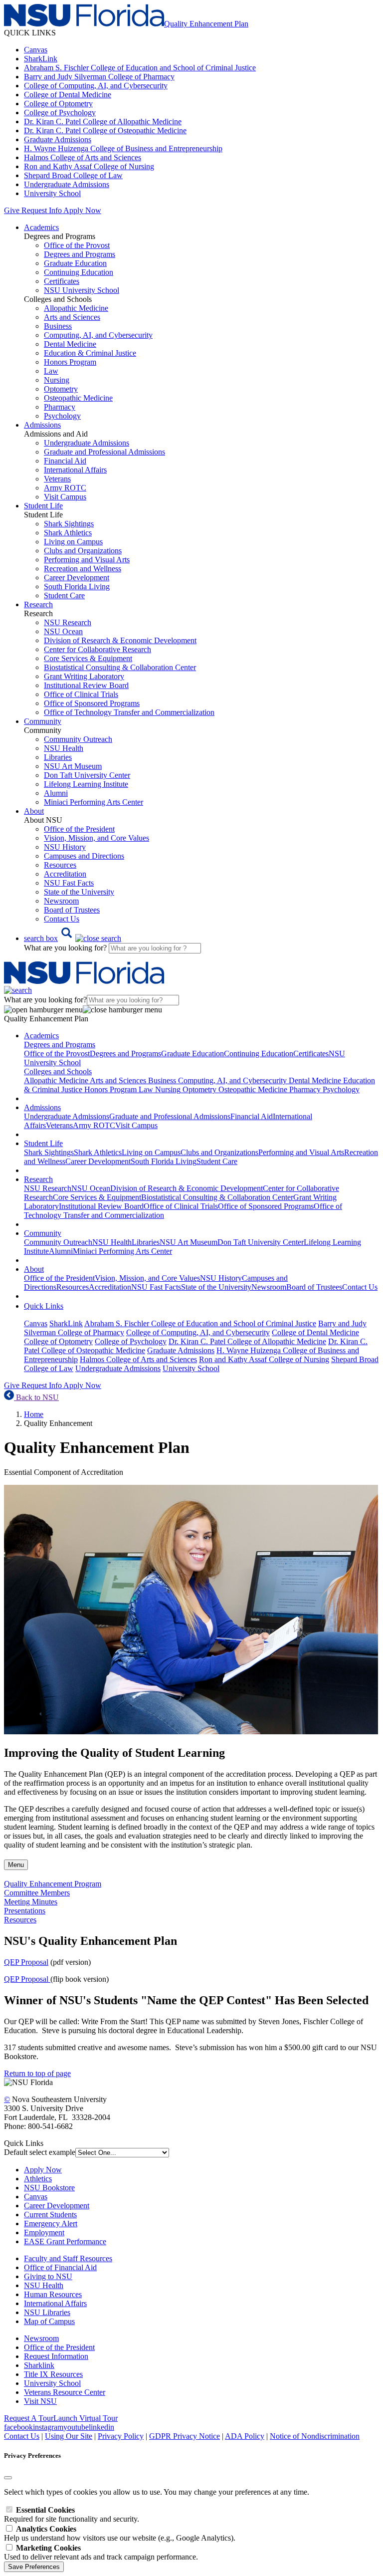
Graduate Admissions (58, 139)
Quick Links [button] (44, 1306)
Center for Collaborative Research (97, 649)
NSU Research (68, 622)
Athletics (38, 2179)
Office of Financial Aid (60, 2267)
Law (51, 371)
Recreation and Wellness (83, 569)
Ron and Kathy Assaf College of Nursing (89, 166)
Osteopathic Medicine (78, 398)
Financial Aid (65, 461)
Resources (60, 865)
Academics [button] (41, 227)
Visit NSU (40, 2401)
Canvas (36, 50)
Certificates (62, 281)
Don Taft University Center (87, 775)
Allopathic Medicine (76, 308)
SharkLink (41, 59)
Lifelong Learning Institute (86, 784)
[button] (73, 938)
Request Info (41, 210)
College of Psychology (60, 113)
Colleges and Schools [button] (58, 1071)
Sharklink (39, 2365)
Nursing (57, 380)
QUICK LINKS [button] (30, 33)
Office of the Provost (77, 245)
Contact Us (62, 919)
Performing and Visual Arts (87, 560)
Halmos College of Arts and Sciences (83, 157)
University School (52, 193)
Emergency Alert (51, 2224)
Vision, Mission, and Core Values (96, 838)
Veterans (57, 479)
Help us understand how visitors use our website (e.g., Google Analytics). (120, 2533)
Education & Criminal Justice (90, 353)
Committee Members (37, 1893)
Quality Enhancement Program (53, 1884)
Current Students (50, 2215)
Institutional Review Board (86, 685)
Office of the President (79, 829)
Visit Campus (65, 497)
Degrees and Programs (80, 254)
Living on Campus (73, 542)
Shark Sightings (69, 524)
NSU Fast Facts (69, 883)
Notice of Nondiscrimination (315, 2436)
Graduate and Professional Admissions (104, 452)
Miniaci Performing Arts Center (94, 802)
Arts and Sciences (72, 317)
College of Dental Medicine (68, 95)
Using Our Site (69, 2436)
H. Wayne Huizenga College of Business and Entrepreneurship (123, 148)
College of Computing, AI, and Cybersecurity (96, 86)
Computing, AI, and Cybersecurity (98, 335)
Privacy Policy (121, 2436)
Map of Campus (49, 2321)
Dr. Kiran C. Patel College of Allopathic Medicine (103, 121)
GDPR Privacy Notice (185, 2436)
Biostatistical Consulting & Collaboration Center (120, 667)
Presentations (25, 1911)
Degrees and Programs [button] (60, 1045)
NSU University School (82, 290)
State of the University (79, 892)
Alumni (56, 793)
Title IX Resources (53, 2374)
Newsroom (61, 901)
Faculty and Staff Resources (68, 2258)
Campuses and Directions (84, 856)
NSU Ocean (63, 631)
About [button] (34, 811)
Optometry (61, 389)
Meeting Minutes (31, 1902)
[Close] (8, 2478)
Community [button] (43, 721)
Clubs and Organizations (83, 551)
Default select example (40, 2152)
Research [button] (38, 604)
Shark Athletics (68, 533)
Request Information (56, 2356)
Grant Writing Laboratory (84, 676)
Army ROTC (65, 488)
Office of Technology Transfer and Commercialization (129, 712)
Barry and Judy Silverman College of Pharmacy (99, 77)
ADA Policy (245, 2436)
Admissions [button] (42, 425)
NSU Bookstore (49, 2188)
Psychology (62, 416)
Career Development (77, 578)
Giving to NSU (48, 2276)
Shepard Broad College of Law (73, 175)
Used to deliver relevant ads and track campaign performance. (101, 2552)
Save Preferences (34, 2567)
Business (58, 326)
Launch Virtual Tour (86, 2418)
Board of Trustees (72, 910)
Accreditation (65, 874)
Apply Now (82, 210)
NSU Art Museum (73, 766)
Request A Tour (29, 2418)
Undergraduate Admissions (67, 184)
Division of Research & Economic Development (120, 640)
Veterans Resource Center (65, 2392)
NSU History (65, 847)
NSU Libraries (47, 2312)
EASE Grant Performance (65, 2241)
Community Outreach (78, 739)
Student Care (64, 595)
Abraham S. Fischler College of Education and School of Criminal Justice (140, 68)
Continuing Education (79, 272)
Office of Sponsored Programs (92, 703)
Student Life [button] (43, 506)
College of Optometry (58, 104)
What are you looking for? (66, 948)
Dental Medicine (70, 344)
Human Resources (53, 2294)
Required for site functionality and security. (72, 2514)
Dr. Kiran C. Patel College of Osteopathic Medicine (105, 130)
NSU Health (64, 748)
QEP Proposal (26, 1962)
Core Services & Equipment (88, 658)
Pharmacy (60, 407)
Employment (44, 2232)
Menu (16, 1865)
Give (12, 210)
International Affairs (75, 470)
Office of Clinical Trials (81, 694)
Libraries (58, 757)
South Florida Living (77, 586)
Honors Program (70, 362)
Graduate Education (75, 263)
